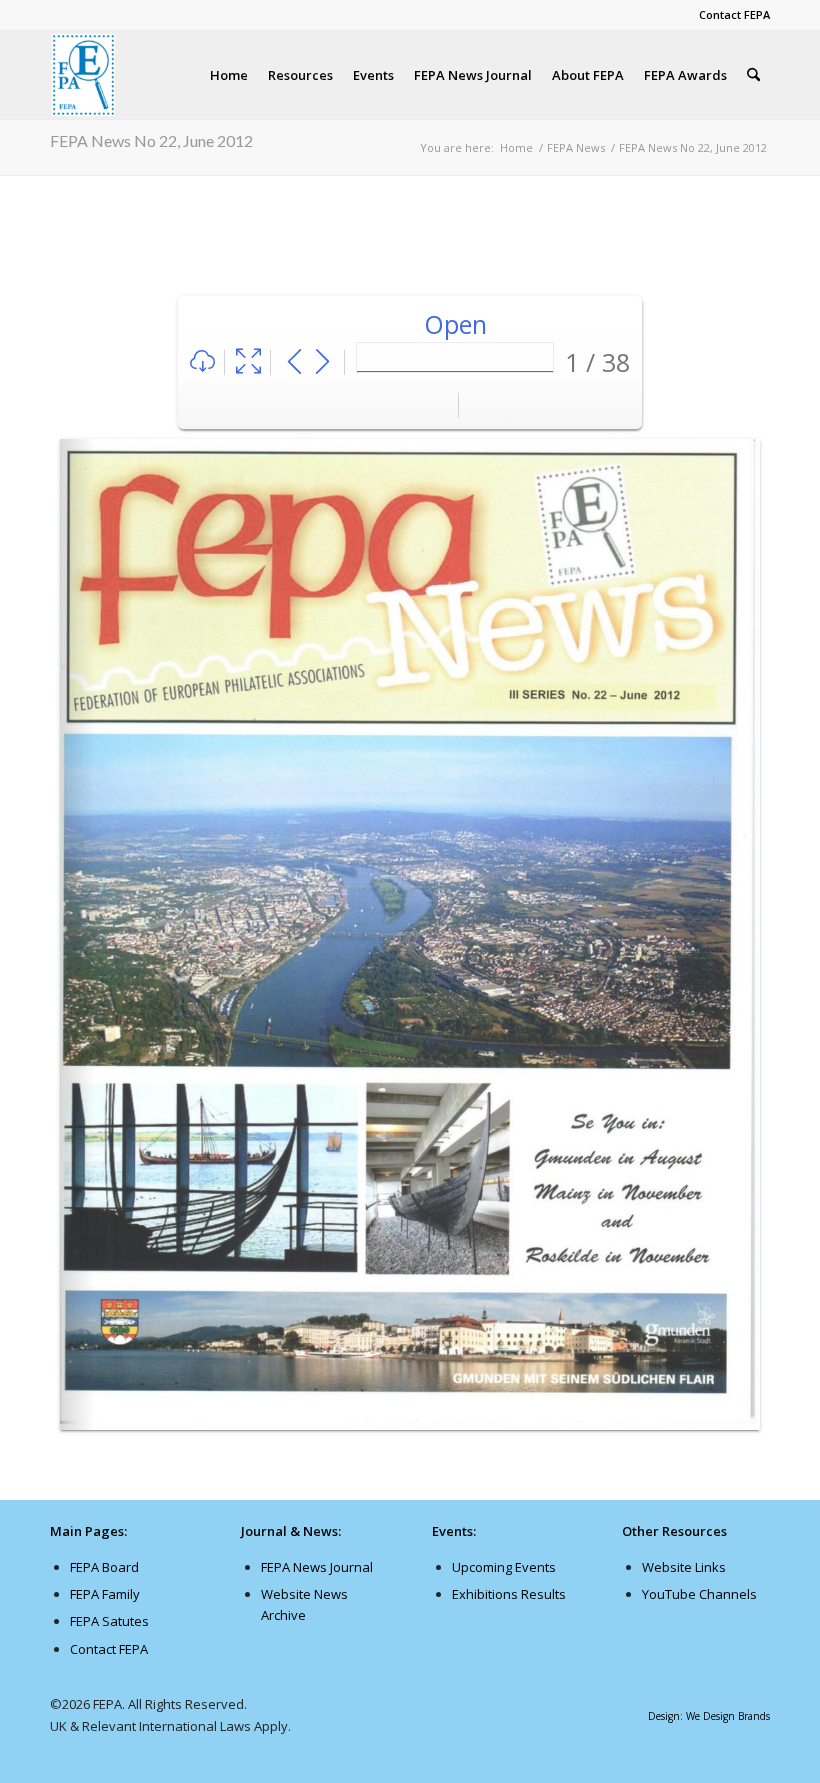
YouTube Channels (699, 1594)
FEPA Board (104, 1567)
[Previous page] (294, 362)
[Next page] (322, 362)
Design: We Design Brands (709, 1716)
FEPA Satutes (109, 1621)
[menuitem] (729, 15)
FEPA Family (105, 1594)
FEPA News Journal (317, 1567)
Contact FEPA (734, 14)
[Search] (753, 75)
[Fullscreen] (248, 362)
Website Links (684, 1567)
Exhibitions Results (509, 1594)
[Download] (202, 362)
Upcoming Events (504, 1567)
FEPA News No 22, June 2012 (151, 140)
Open (455, 324)
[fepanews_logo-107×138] (84, 75)
